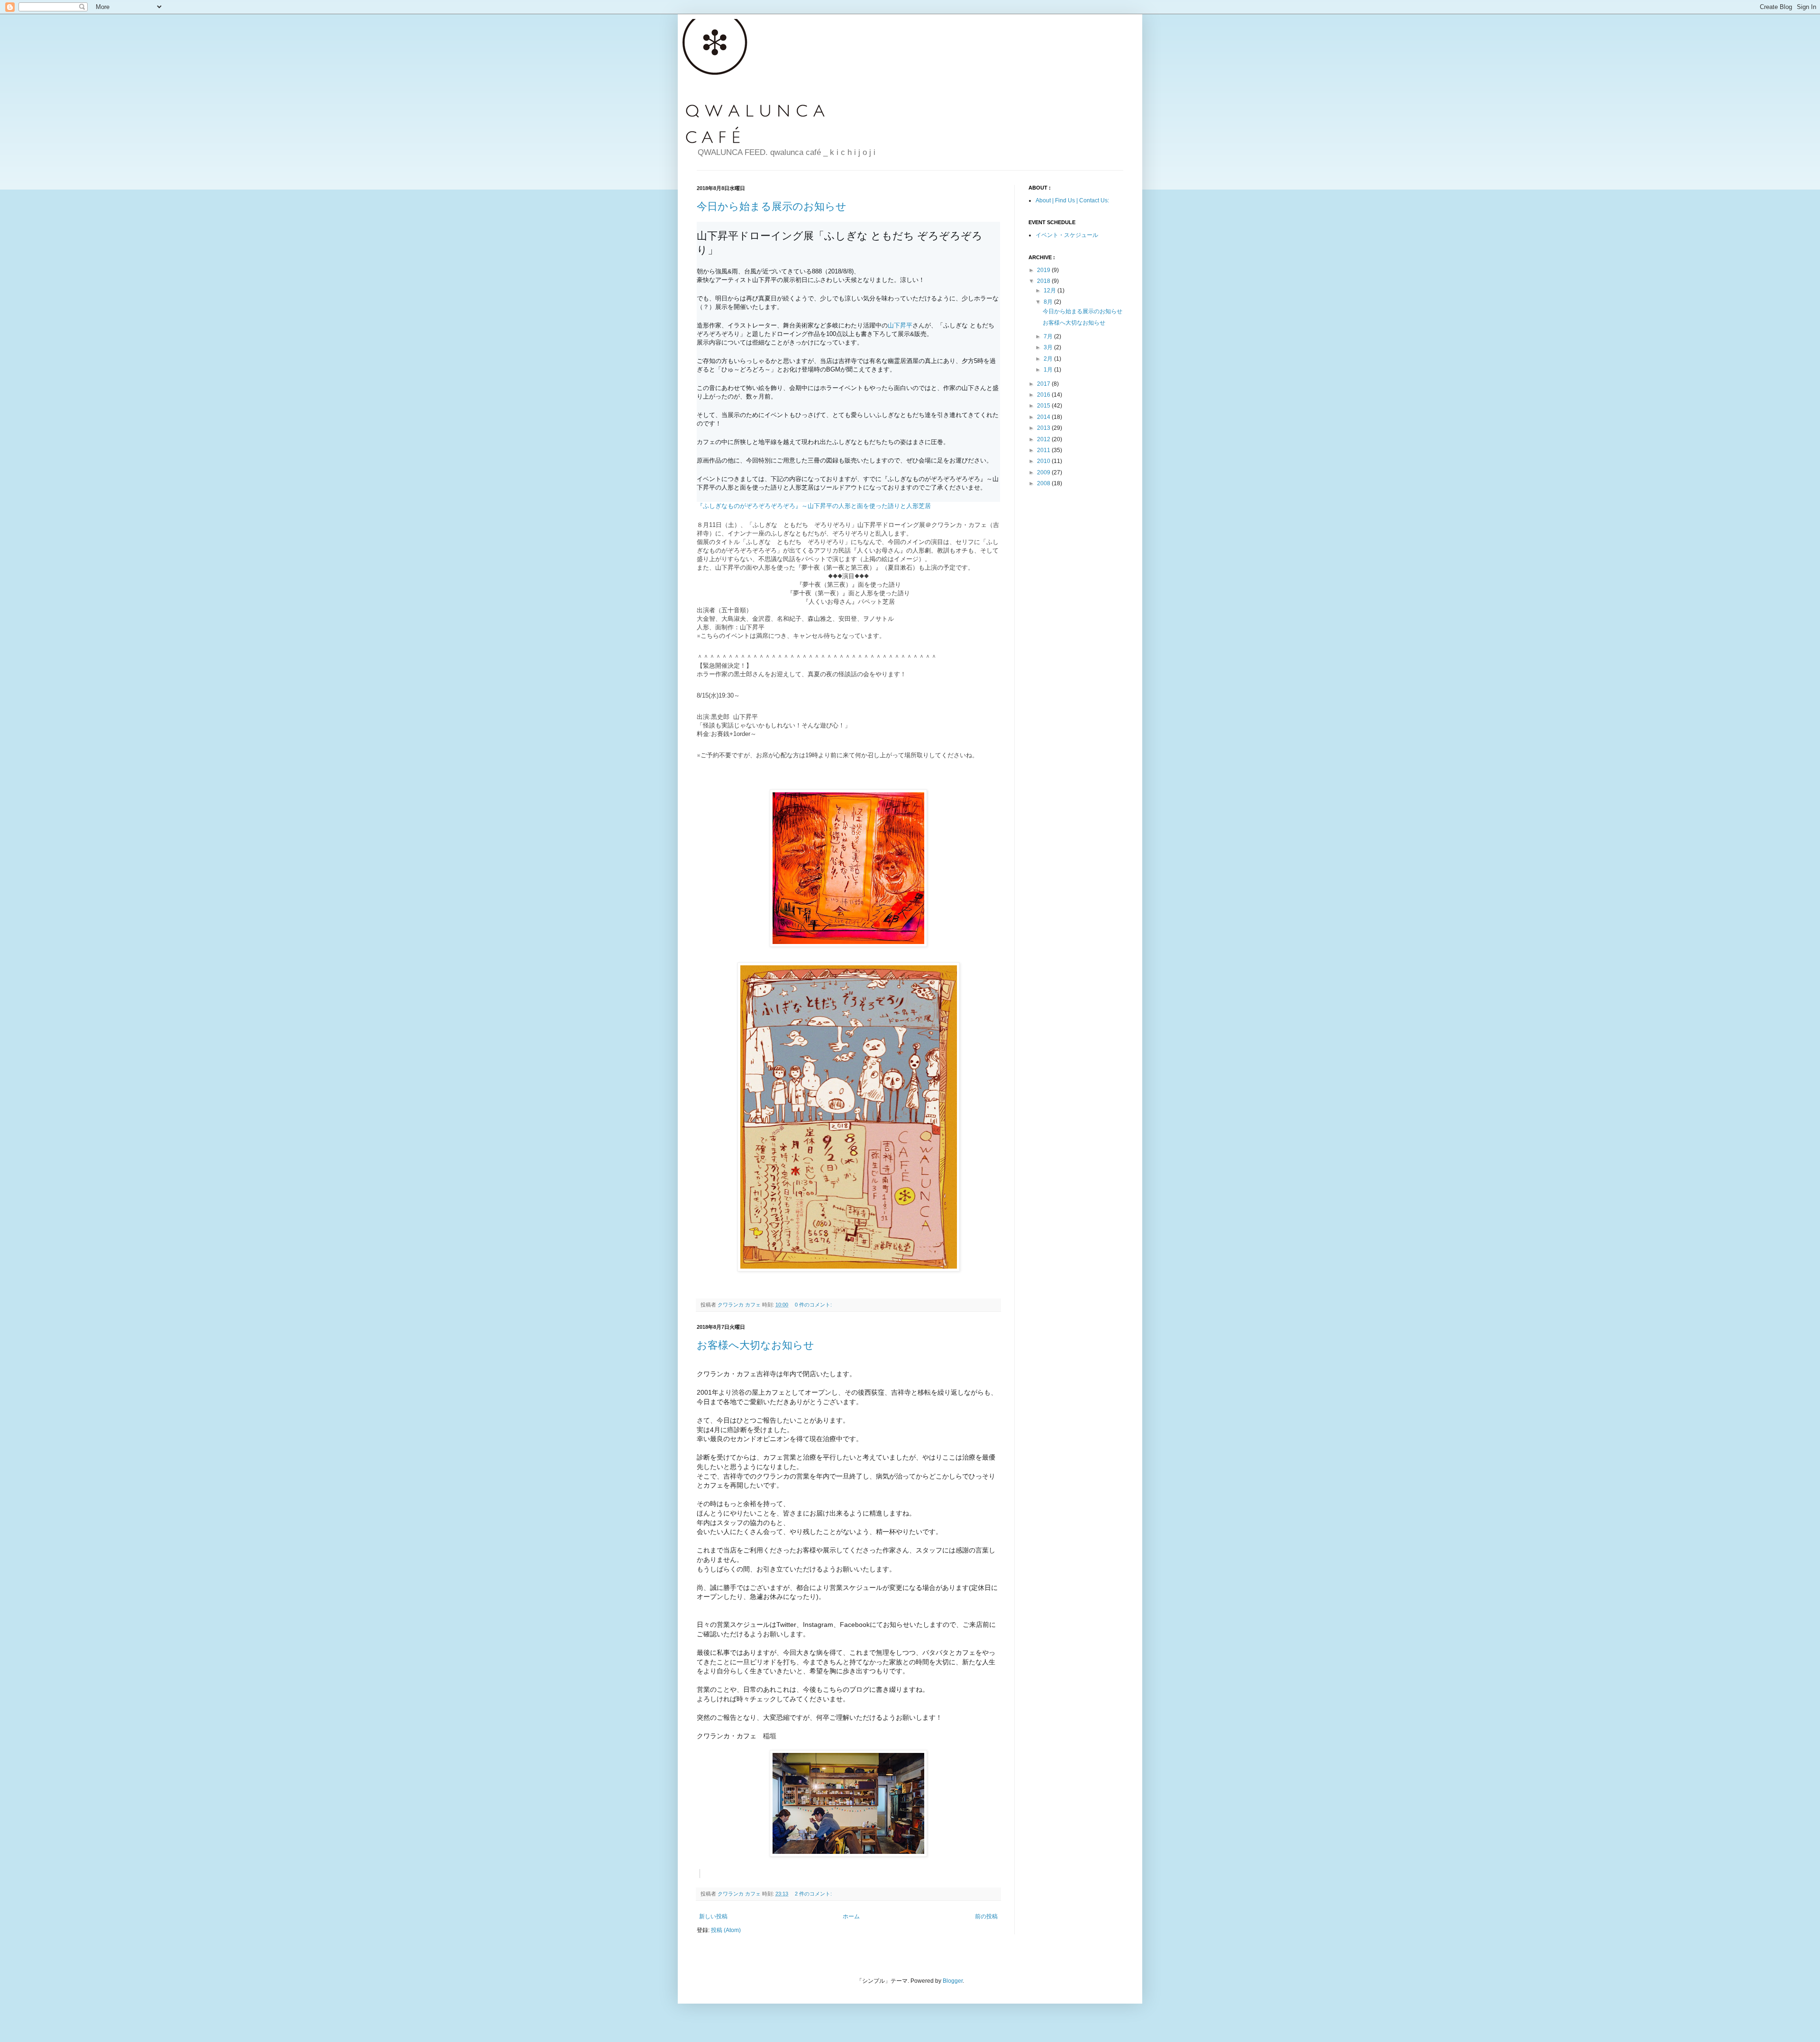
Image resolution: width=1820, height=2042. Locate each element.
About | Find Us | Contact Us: (1072, 200)
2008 (1044, 483)
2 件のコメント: (814, 1894)
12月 (1051, 290)
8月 (1049, 302)
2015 (1044, 406)
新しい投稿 (713, 1916)
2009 (1044, 472)
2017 (1044, 384)
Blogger (953, 1981)
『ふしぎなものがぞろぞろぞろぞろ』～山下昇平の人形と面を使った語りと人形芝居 (814, 506)
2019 (1044, 270)
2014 (1044, 417)
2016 (1044, 395)
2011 (1044, 450)
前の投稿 (986, 1916)
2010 (1044, 461)
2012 (1044, 439)
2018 (1044, 281)
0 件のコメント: (814, 1305)
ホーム (851, 1916)
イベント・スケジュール (1067, 235)
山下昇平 (900, 325)
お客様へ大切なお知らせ (755, 1345)
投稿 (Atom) (726, 1930)
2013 (1044, 428)
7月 (1049, 336)
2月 (1049, 359)
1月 (1049, 370)
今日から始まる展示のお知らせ (772, 206)
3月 (1049, 347)
